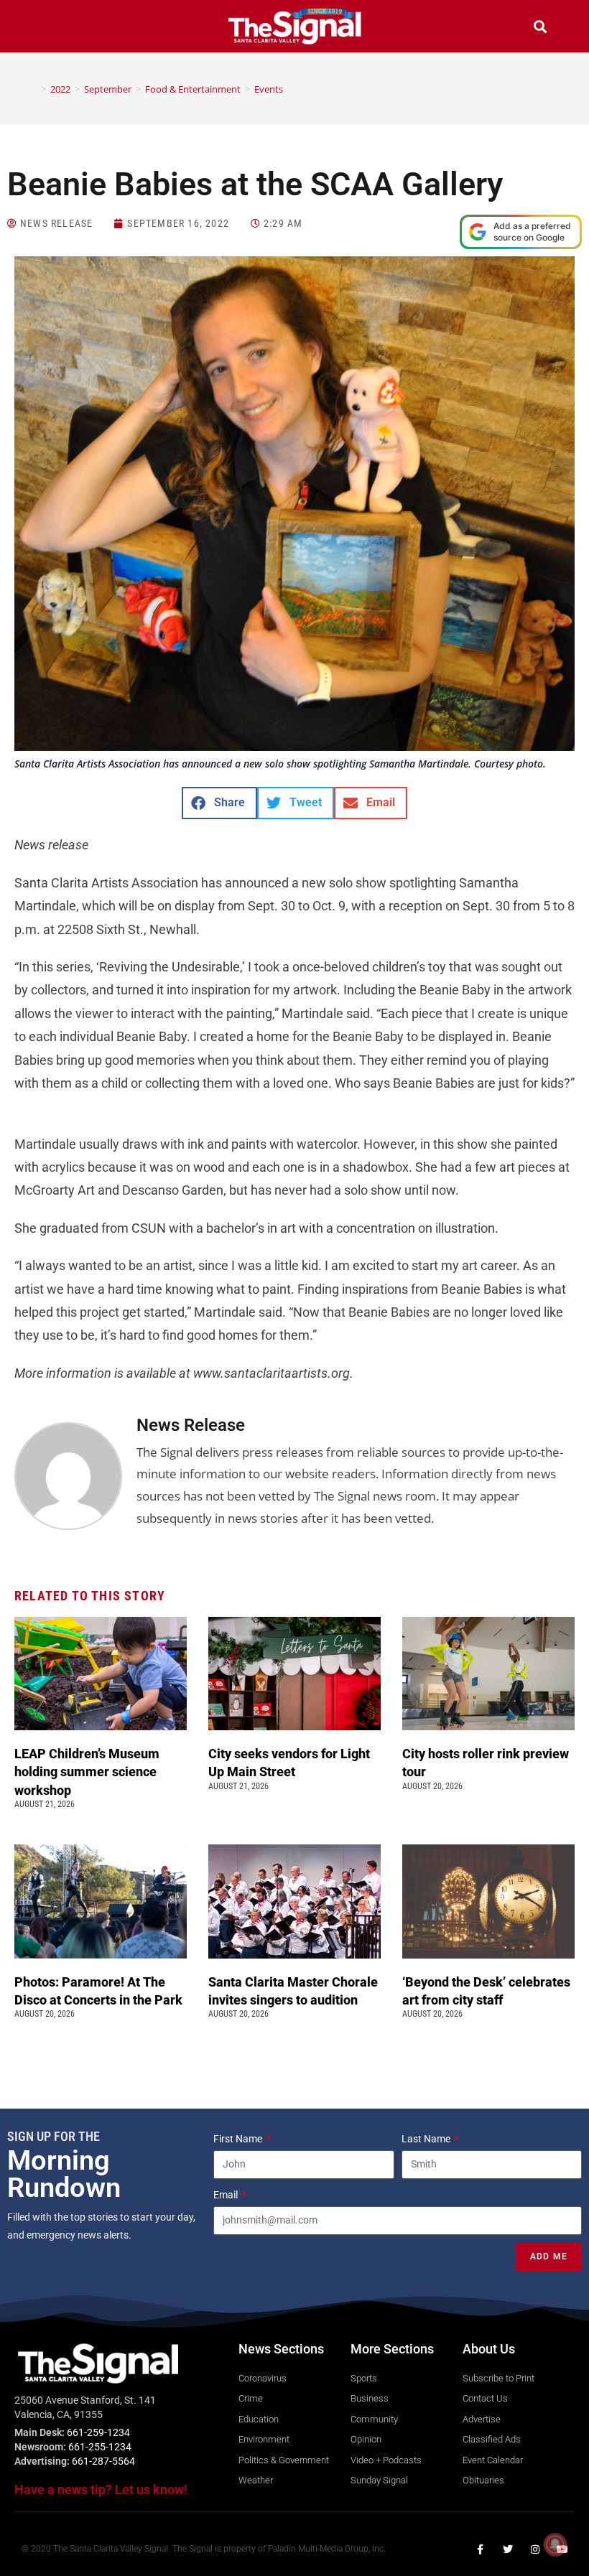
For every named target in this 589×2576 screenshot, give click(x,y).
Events (269, 89)
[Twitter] (508, 2549)
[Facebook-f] (481, 2549)
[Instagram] (535, 2549)
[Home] (33, 89)
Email (227, 2195)
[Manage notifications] (555, 2544)
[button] (49, 28)
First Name (239, 2139)
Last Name (427, 2139)
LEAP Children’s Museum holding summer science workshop (87, 1772)
